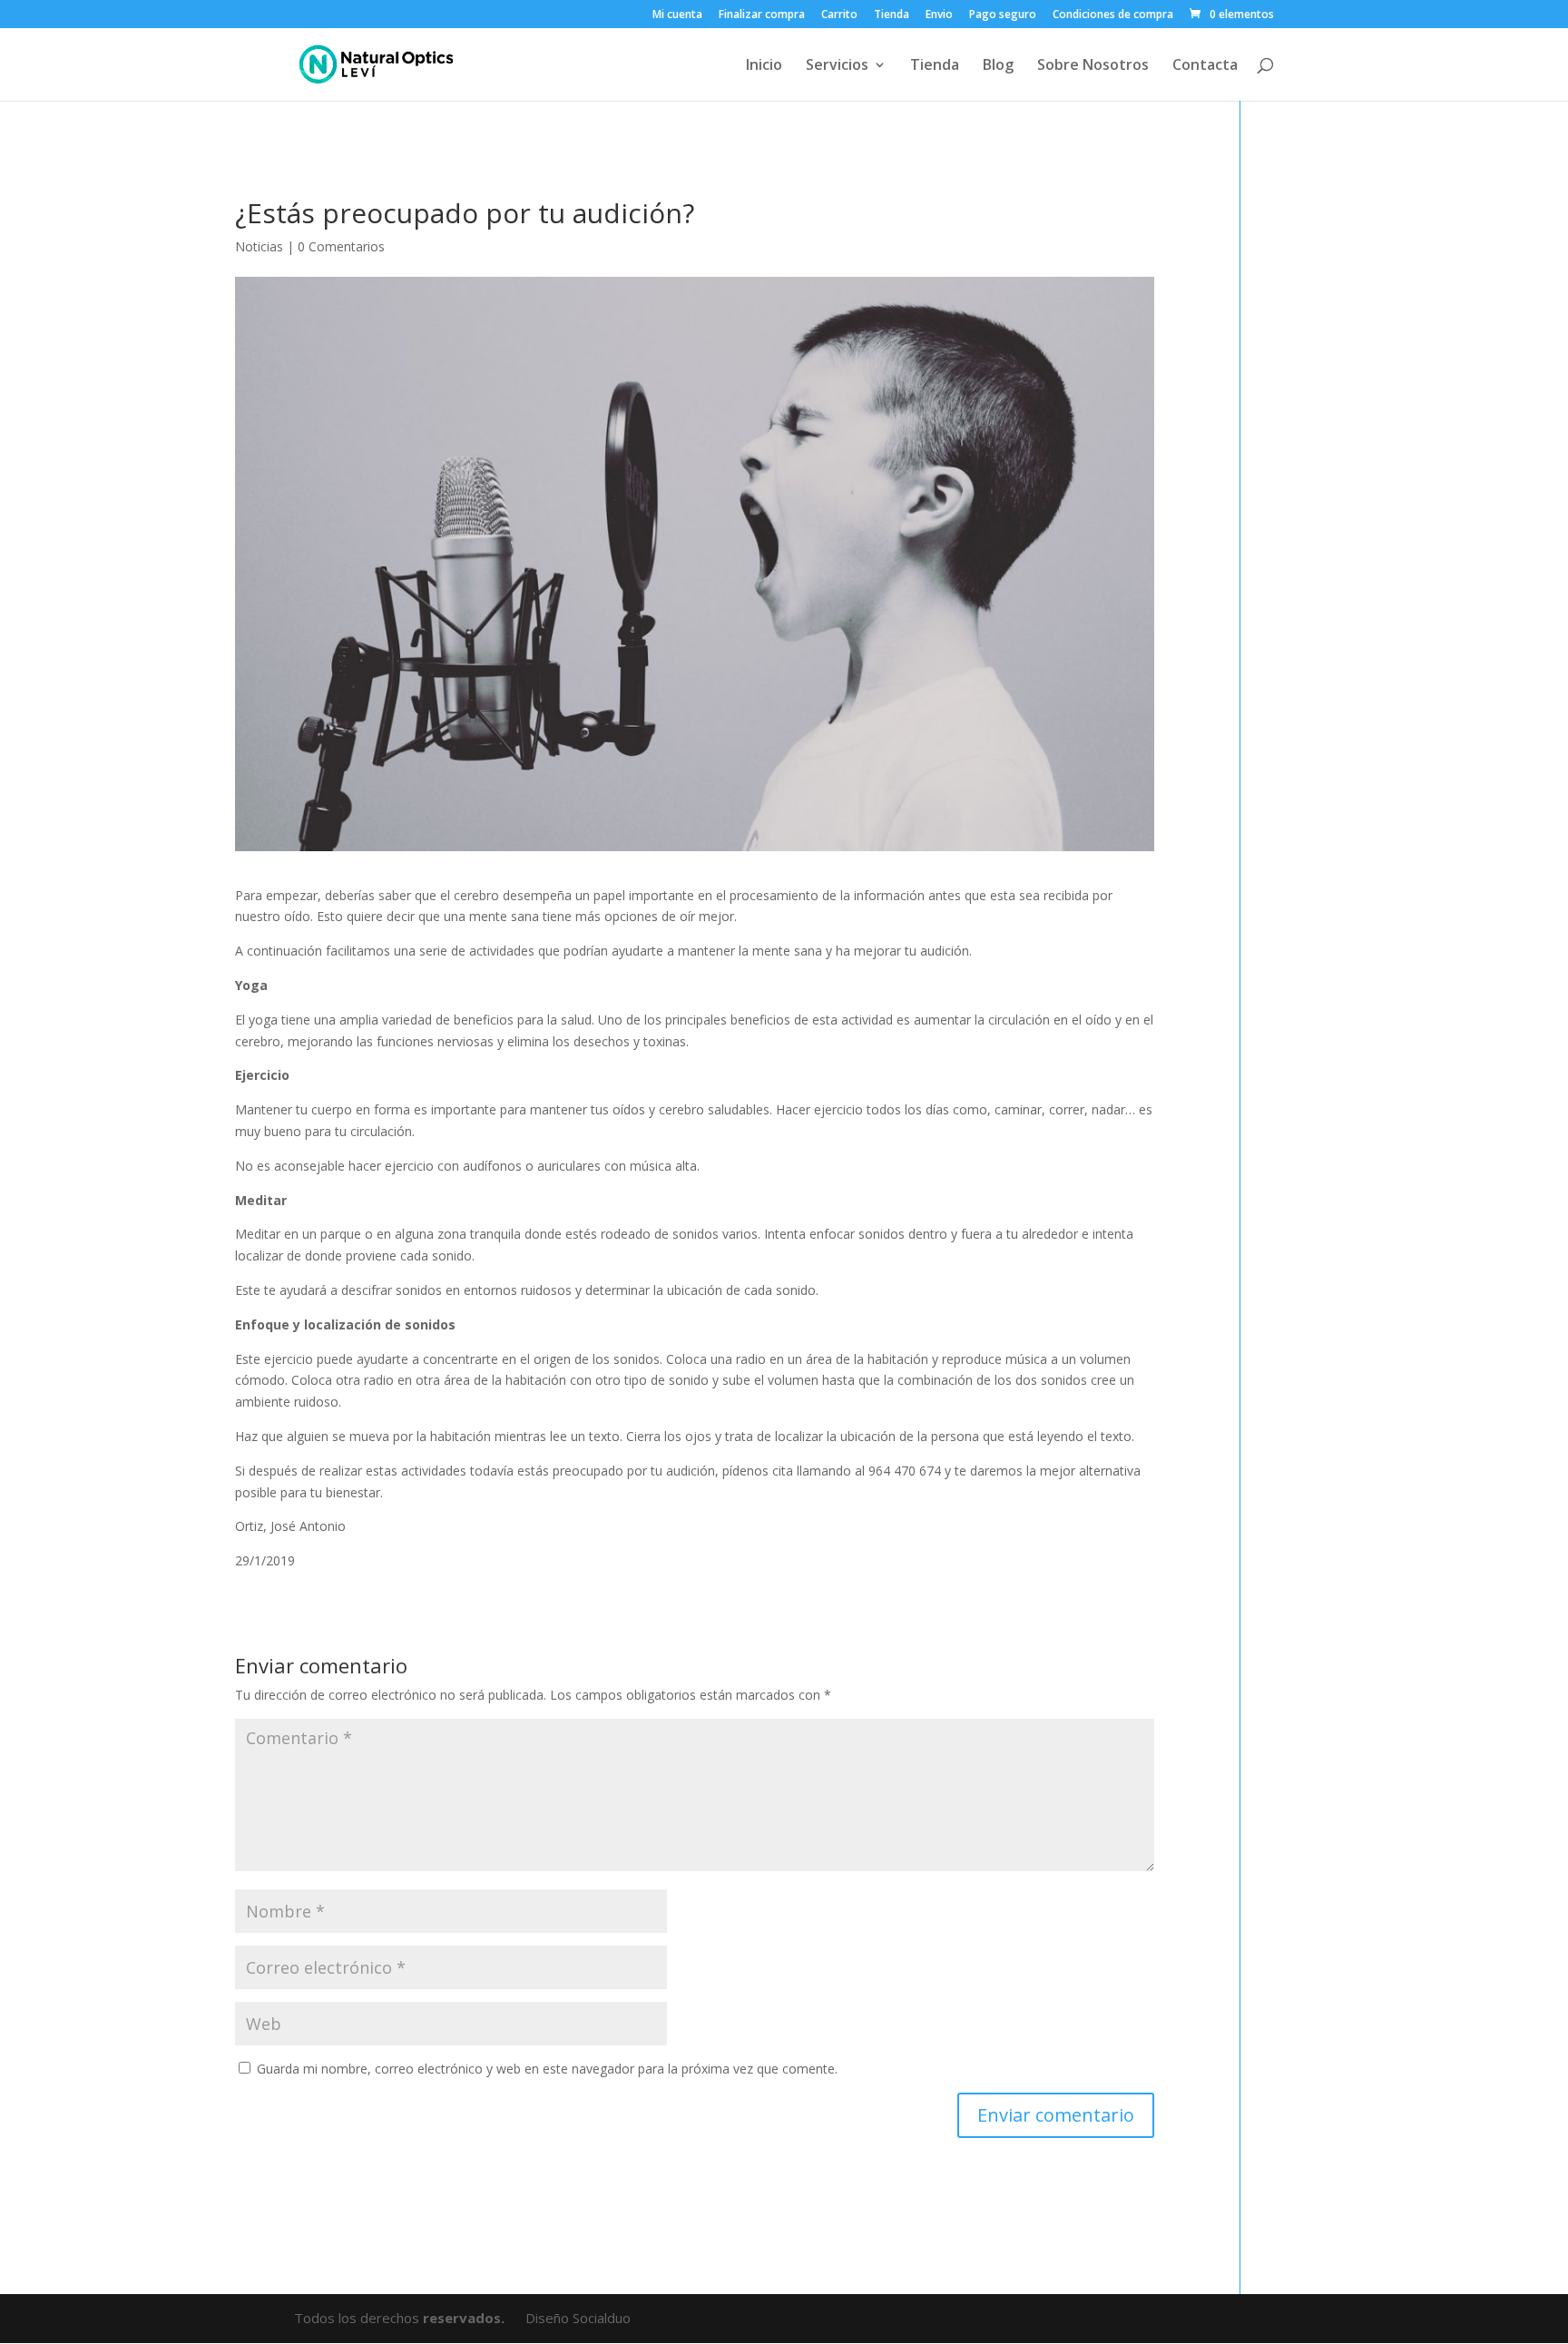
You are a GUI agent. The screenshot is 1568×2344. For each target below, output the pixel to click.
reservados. (465, 2318)
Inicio (764, 66)
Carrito (839, 15)
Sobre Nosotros (1093, 66)
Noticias (259, 246)
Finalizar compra (762, 15)
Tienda (892, 15)
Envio (939, 15)
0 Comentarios (341, 246)
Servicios (837, 66)
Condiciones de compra (1113, 15)
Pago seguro (1003, 15)
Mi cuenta (677, 15)
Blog (998, 66)
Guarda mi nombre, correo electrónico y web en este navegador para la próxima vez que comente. (547, 2069)
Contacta (1205, 66)
